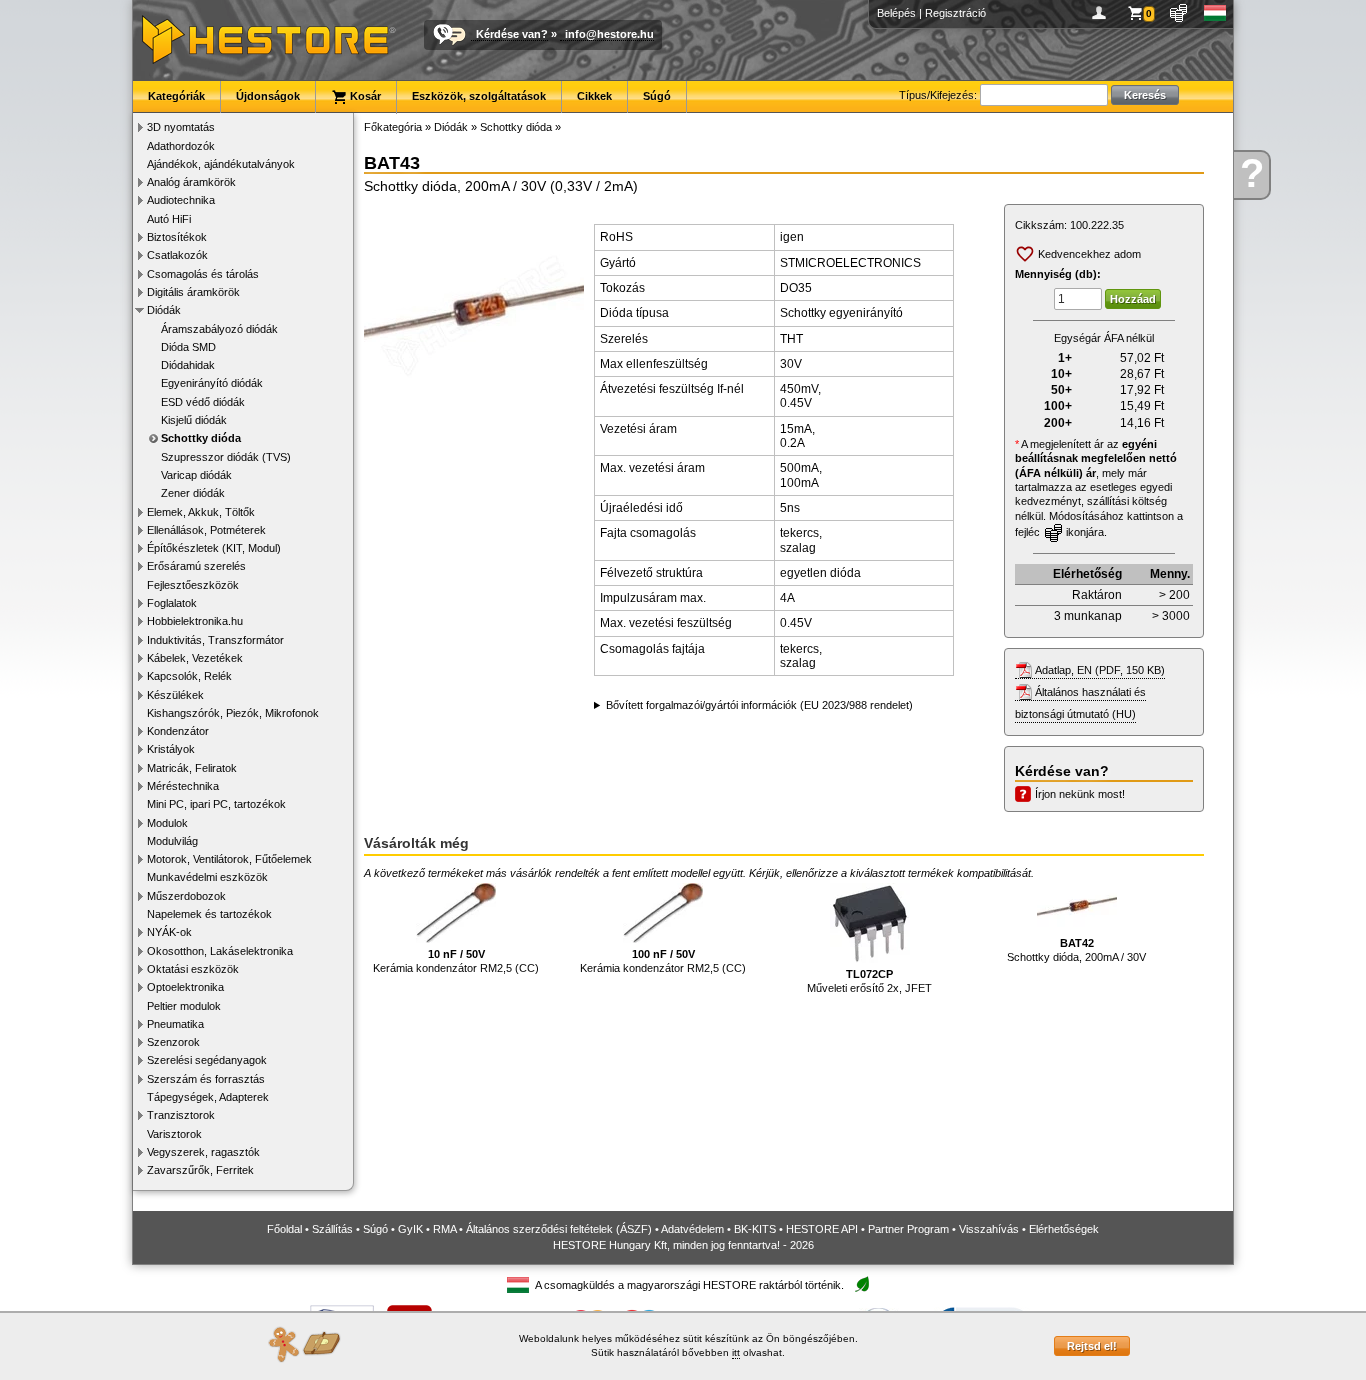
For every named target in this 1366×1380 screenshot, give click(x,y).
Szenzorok (173, 1042)
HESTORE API (822, 1229)
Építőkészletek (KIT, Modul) (214, 548)
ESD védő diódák (203, 402)
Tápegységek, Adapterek (208, 1097)
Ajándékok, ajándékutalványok (221, 164)
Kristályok (171, 749)
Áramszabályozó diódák (219, 329)
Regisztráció (955, 13)
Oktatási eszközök (193, 969)
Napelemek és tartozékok (209, 914)
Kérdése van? (512, 34)
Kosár (364, 96)
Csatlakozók (177, 255)
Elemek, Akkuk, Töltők (201, 512)
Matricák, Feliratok (192, 768)
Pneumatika (175, 1024)
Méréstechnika (183, 786)
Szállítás (332, 1229)
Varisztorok (174, 1134)
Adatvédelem (692, 1229)
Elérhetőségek (1064, 1229)
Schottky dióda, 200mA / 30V (1076, 950)
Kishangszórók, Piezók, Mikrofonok (233, 713)
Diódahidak (188, 365)
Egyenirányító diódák (212, 383)
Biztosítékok (177, 237)
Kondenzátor (178, 731)
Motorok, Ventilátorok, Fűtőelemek (229, 859)
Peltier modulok (184, 1006)
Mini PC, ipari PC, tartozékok (216, 804)
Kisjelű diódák (194, 420)
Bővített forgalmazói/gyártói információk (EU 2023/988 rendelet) (759, 705)
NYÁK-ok (169, 932)
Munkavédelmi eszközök (207, 877)
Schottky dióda (201, 438)
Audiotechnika (181, 200)
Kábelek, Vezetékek (195, 658)
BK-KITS (755, 1229)
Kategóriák (176, 96)
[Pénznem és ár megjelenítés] (1179, 13)
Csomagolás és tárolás (203, 274)
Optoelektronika (185, 987)
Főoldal (284, 1229)
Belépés (896, 13)
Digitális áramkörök (193, 292)
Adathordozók (181, 146)
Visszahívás (989, 1229)
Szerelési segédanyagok (207, 1060)
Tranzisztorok (181, 1115)
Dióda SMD (188, 347)
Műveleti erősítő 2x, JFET (869, 981)
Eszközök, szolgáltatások (479, 96)
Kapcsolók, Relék (189, 676)
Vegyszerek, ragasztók (203, 1152)
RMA (444, 1229)
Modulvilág (172, 841)
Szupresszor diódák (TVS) (226, 457)
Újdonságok (268, 96)
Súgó (657, 96)
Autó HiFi (169, 219)
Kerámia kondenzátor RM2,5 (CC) (456, 961)
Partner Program (908, 1229)
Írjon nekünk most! (1080, 794)
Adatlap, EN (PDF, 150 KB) (1100, 670)
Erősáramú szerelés (196, 566)
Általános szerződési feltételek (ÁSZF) (559, 1229)
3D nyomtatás (181, 127)
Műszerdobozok (186, 896)
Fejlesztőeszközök (193, 585)
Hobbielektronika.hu (195, 621)
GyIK (410, 1229)
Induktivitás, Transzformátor (215, 640)
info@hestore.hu (609, 34)
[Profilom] (1102, 13)
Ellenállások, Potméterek (206, 530)
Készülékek (175, 695)
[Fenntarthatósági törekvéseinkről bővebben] (862, 1285)
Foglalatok (172, 603)
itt (736, 1352)
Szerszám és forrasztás (206, 1079)
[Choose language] (1215, 13)
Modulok (167, 823)
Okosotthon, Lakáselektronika (220, 951)
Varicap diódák (196, 475)
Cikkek (594, 96)
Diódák (164, 310)
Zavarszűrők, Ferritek (200, 1170)
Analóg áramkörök (191, 182)
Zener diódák (193, 493)
